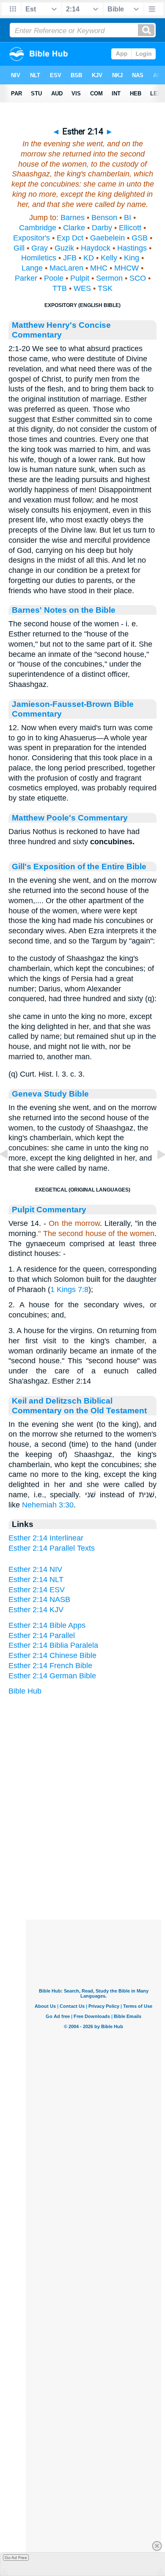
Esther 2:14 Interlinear (46, 1538)
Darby (102, 228)
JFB (70, 258)
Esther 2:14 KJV (36, 1610)
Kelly (109, 258)
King (132, 258)
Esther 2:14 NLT (36, 1580)
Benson (104, 218)
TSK (105, 288)
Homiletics (39, 258)
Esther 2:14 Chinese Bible (52, 1655)
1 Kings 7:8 (69, 1289)
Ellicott (130, 228)
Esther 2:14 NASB (39, 1599)
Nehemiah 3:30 (48, 1505)
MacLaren (66, 268)
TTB (60, 288)
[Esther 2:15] (154, 1173)
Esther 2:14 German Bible (52, 1676)
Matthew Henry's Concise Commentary (61, 330)
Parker (26, 278)
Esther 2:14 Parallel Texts (52, 1548)
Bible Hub (25, 1691)
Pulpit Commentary (49, 1209)
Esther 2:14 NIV (35, 1569)
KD (89, 258)
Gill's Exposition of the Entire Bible (79, 866)
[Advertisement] (93, 1867)
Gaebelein (107, 238)
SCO (138, 278)
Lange (32, 268)
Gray (40, 248)
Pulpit (80, 278)
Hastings (132, 248)
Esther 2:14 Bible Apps (47, 1625)
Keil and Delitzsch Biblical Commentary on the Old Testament (79, 1405)
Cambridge (38, 228)
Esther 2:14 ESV (37, 1590)
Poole (54, 278)
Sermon (109, 278)
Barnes (73, 218)
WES (82, 288)
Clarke (74, 228)
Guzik (64, 248)
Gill (19, 248)
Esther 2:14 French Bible (50, 1666)
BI (128, 218)
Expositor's (32, 238)
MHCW (126, 268)
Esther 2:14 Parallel (42, 1635)
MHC (99, 268)
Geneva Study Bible (50, 1094)
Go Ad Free (16, 2558)
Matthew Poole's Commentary (70, 818)
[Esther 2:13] (11, 1173)
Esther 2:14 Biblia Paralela (53, 1645)
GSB (140, 238)
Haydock (96, 248)
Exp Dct (70, 238)
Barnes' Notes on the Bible (64, 610)
